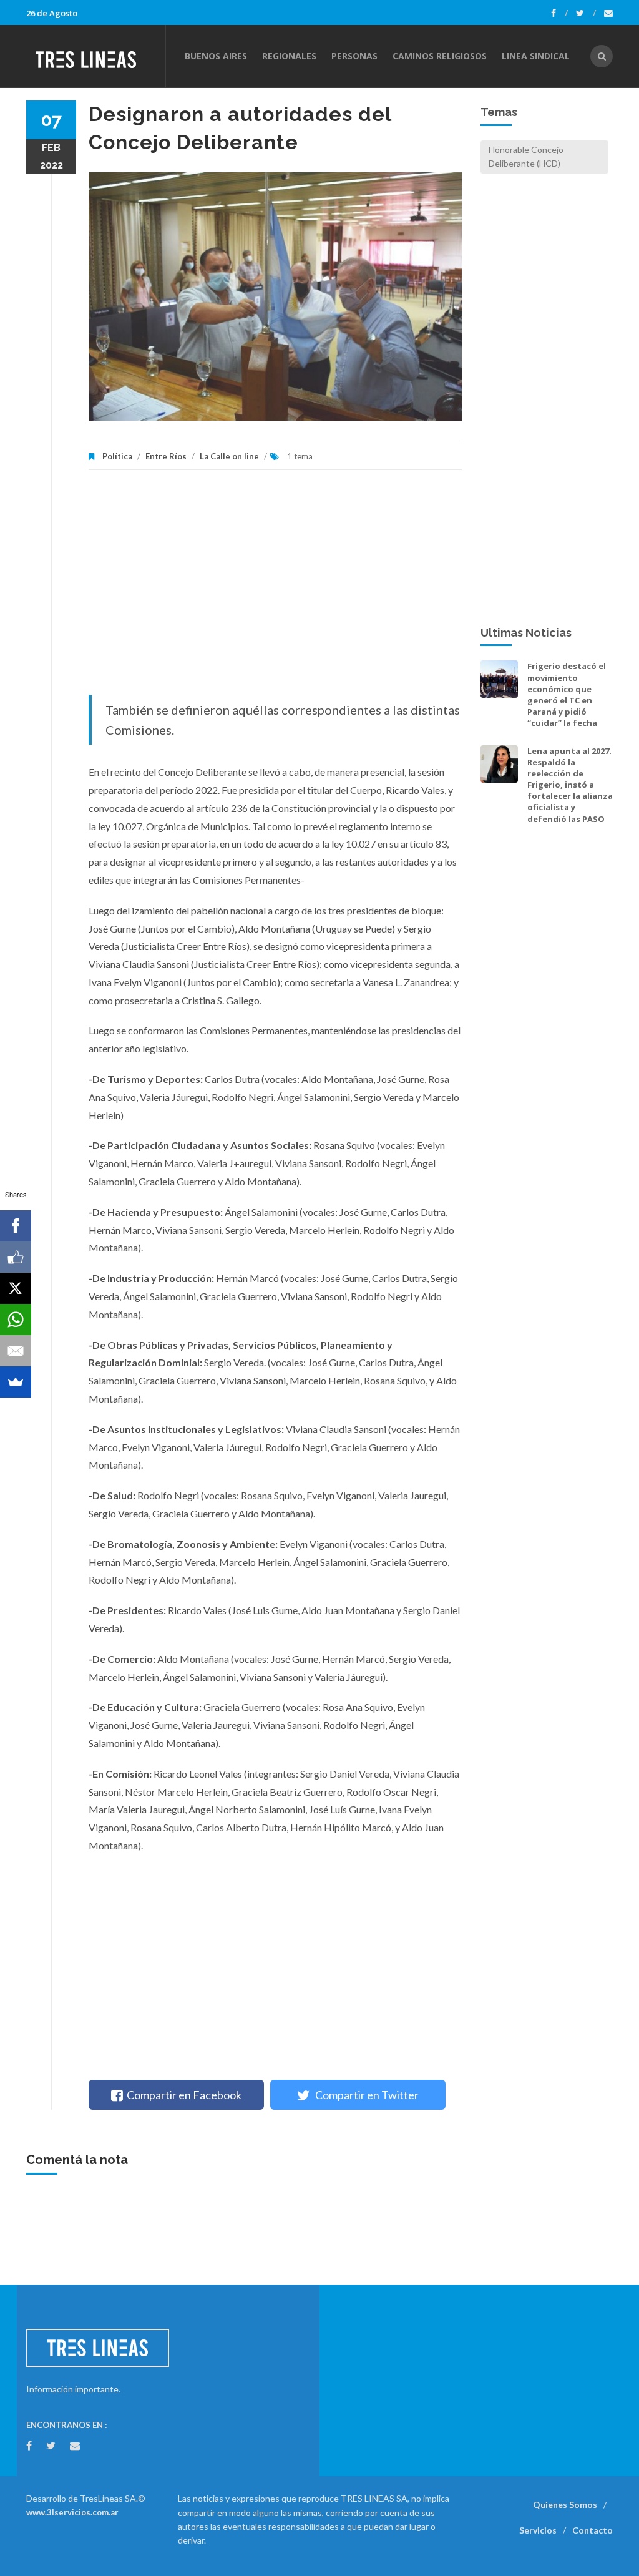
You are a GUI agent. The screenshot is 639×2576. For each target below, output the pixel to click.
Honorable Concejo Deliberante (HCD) (526, 156)
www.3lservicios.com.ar (72, 2512)
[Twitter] (586, 13)
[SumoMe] (16, 1382)
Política (117, 456)
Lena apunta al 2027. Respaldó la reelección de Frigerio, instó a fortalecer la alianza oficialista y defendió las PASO (570, 785)
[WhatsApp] (16, 1320)
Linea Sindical (536, 56)
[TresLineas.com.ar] (95, 56)
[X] (16, 1288)
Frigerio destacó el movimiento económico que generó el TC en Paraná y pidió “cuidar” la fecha (567, 694)
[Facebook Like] (16, 1257)
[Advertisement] (275, 589)
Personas (354, 56)
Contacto (593, 2530)
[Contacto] (608, 13)
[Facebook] (559, 13)
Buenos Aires (216, 56)
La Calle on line (229, 456)
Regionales (289, 56)
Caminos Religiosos (440, 56)
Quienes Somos (565, 2505)
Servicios (538, 2530)
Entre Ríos (166, 456)
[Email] (16, 1351)
